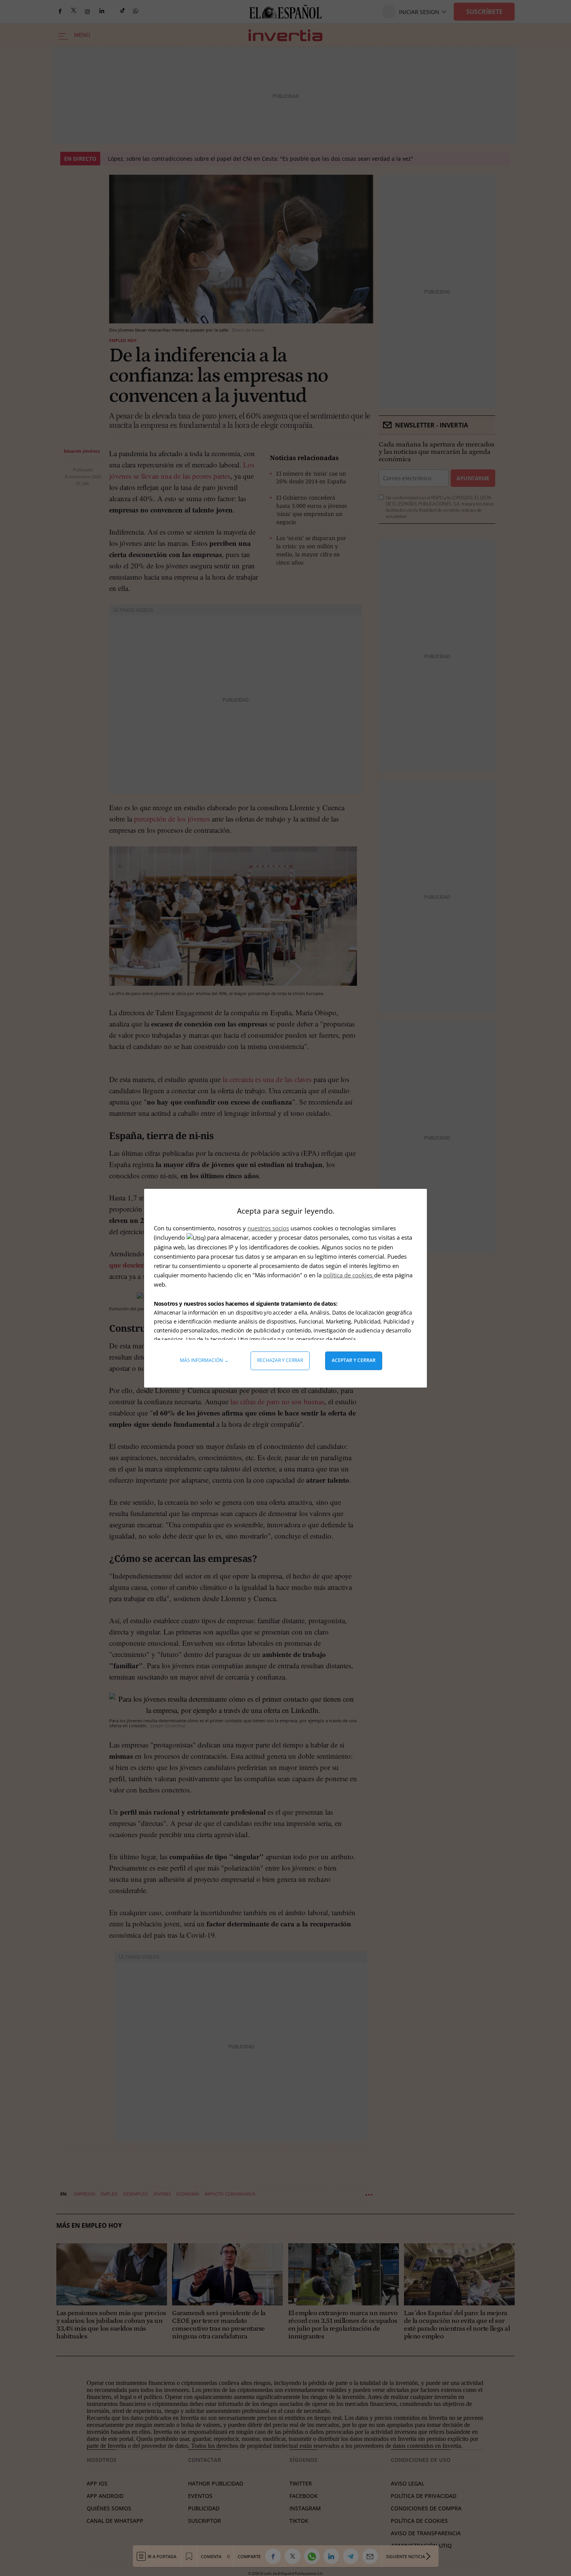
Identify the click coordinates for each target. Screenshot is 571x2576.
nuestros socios (268, 1228)
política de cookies (349, 1275)
